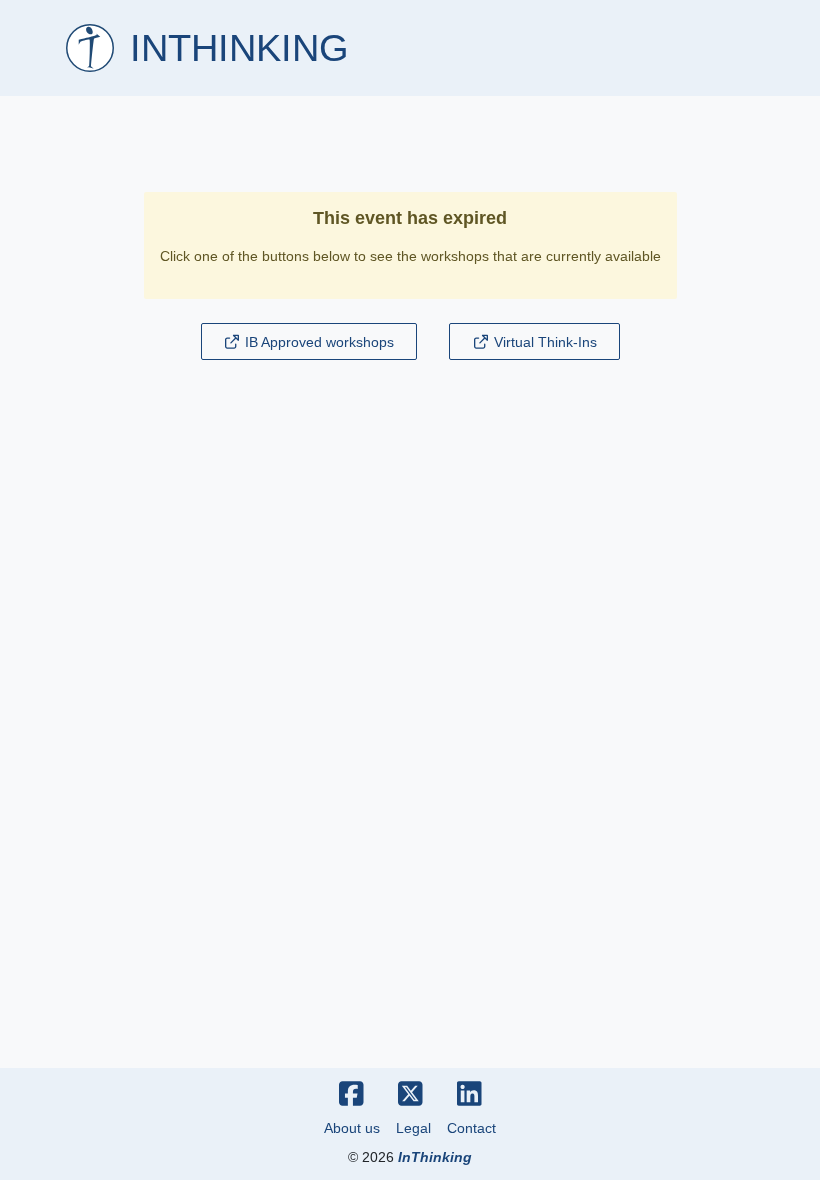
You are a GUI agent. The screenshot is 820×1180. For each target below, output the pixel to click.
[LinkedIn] (469, 1095)
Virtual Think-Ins (543, 342)
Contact (471, 1128)
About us (352, 1128)
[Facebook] (351, 1095)
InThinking (435, 1157)
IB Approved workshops (317, 342)
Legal (413, 1128)
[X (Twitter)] (410, 1095)
